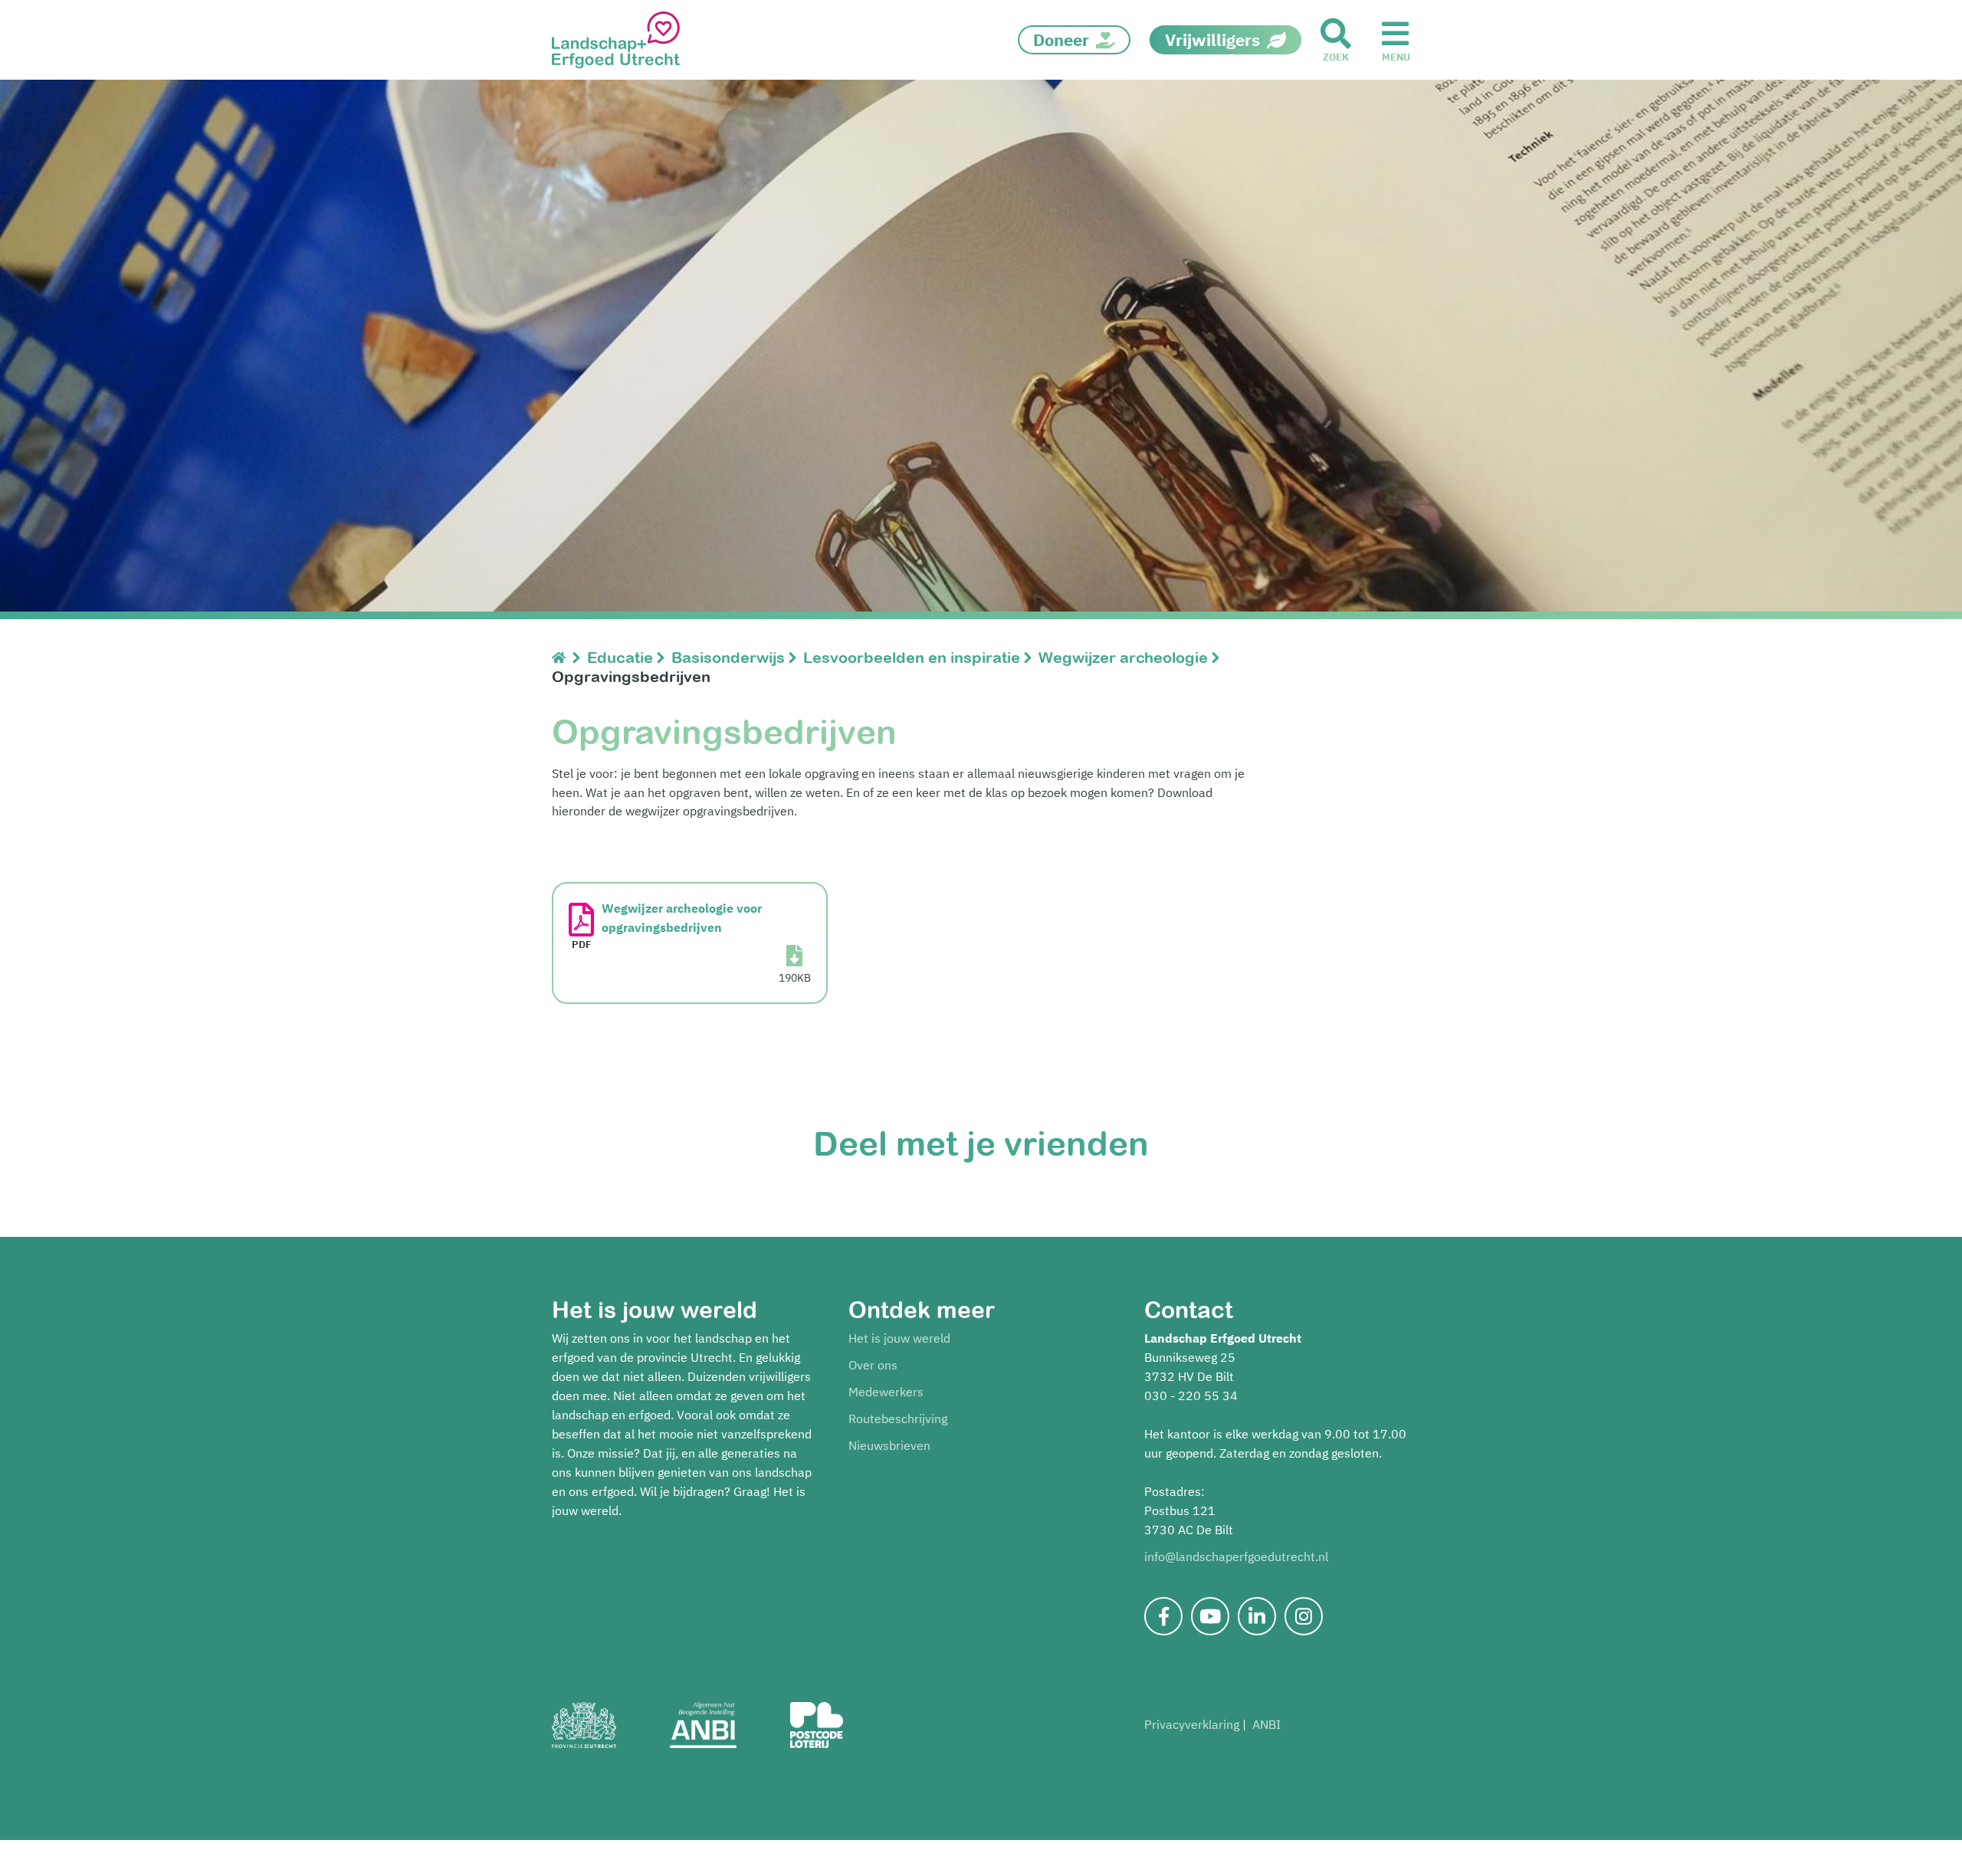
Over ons (873, 1365)
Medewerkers (886, 1392)
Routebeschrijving (898, 1418)
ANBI (1266, 1724)
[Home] (562, 657)
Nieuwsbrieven (889, 1445)
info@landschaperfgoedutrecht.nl (1236, 1556)
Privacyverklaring (1192, 1724)
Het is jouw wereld (899, 1338)
